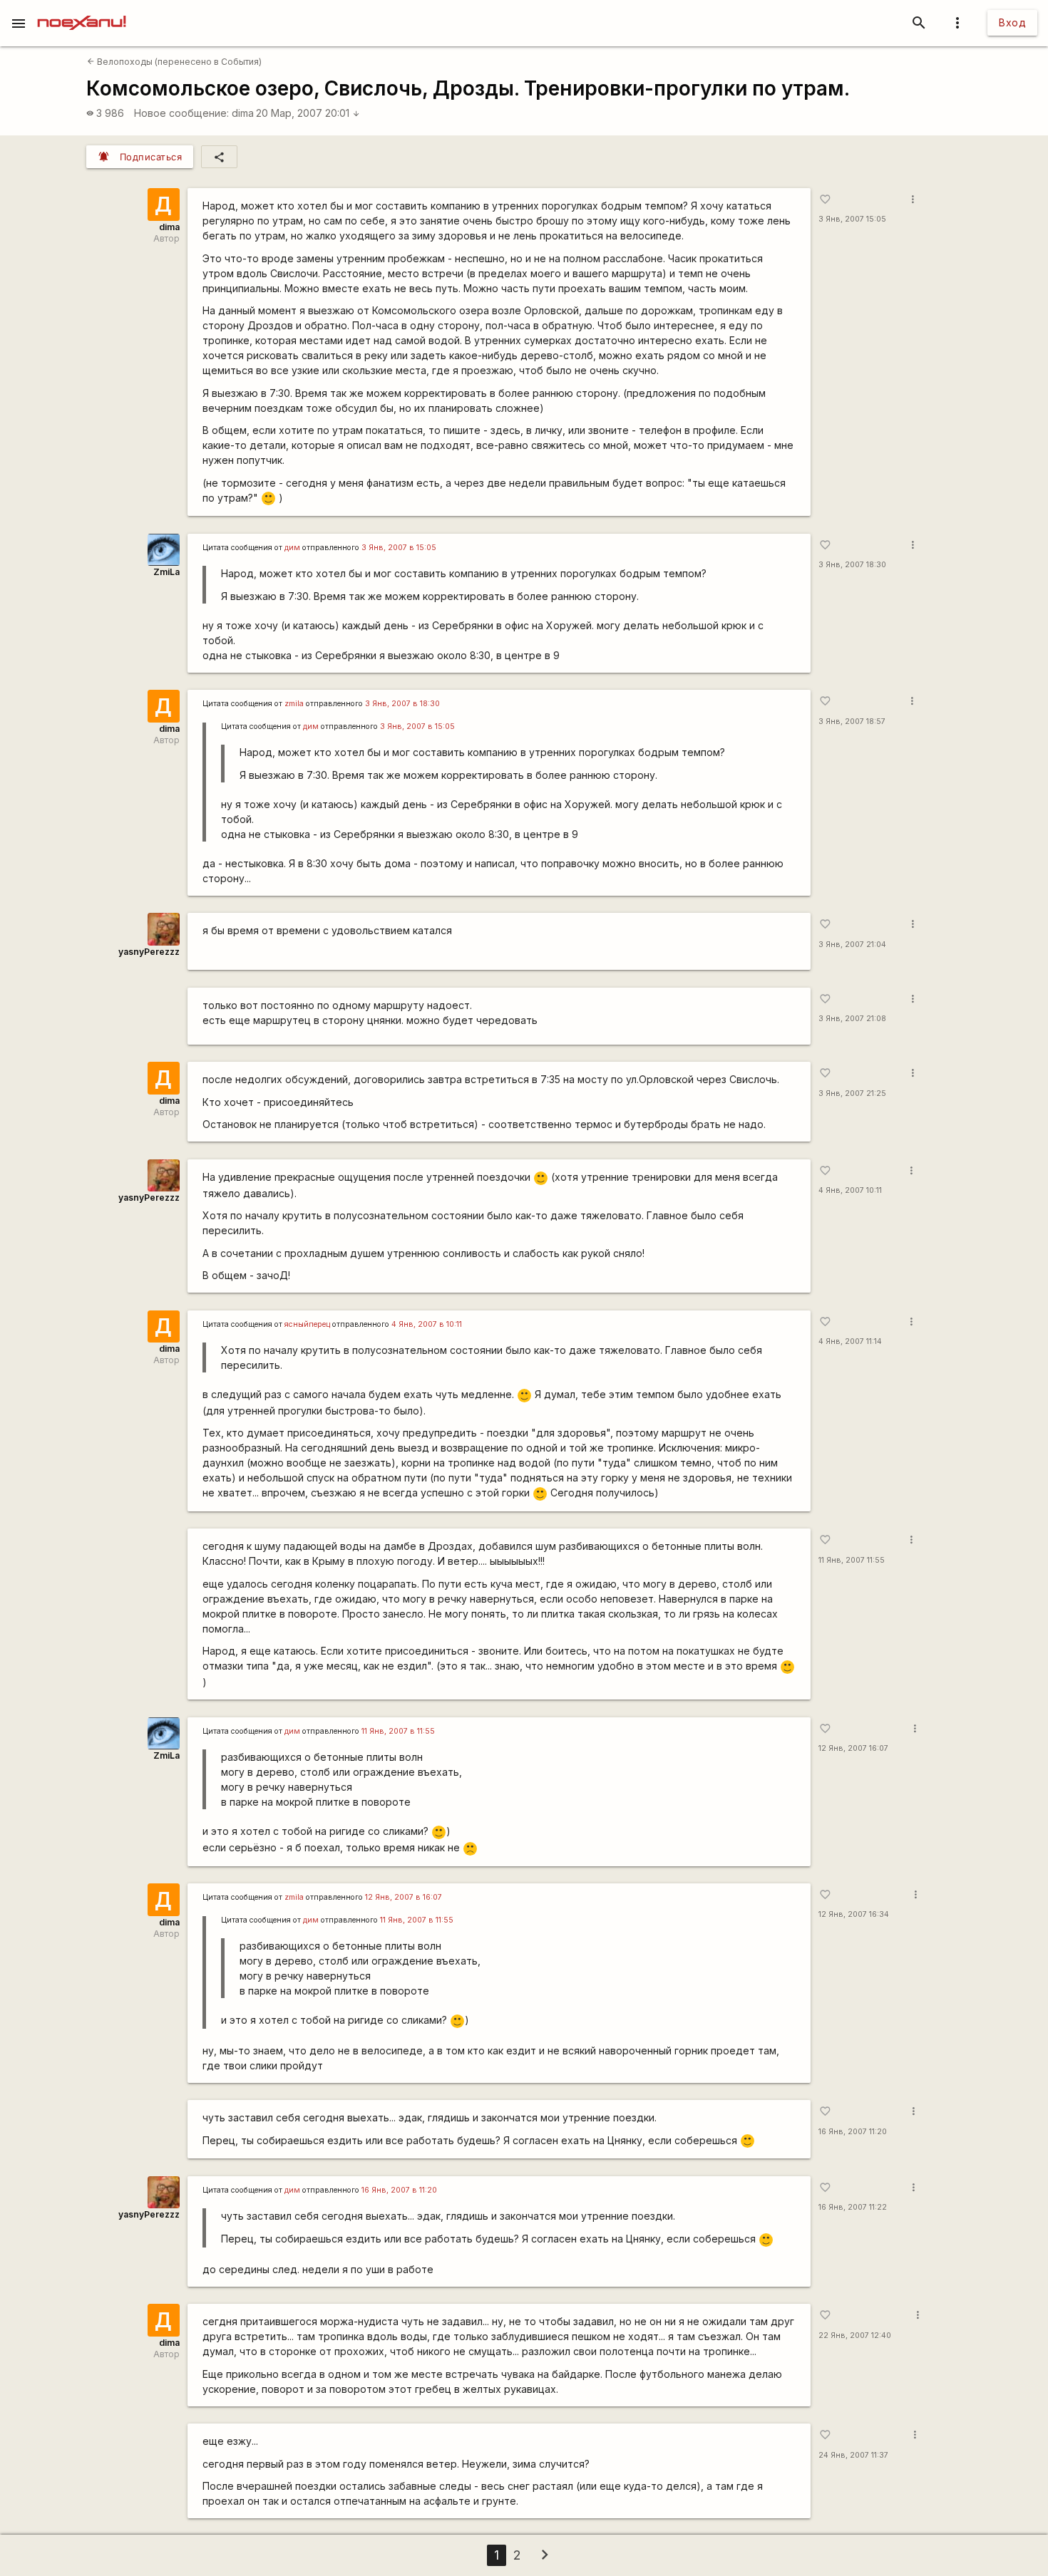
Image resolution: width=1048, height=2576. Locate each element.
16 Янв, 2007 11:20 (853, 2132)
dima (243, 113)
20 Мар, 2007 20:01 (308, 113)
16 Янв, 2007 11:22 (853, 2207)
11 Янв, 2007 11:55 (852, 1560)
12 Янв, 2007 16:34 (854, 1914)
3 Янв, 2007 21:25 (852, 1093)
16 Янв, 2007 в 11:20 (399, 2190)
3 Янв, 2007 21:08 (852, 1019)
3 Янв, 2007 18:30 (852, 565)
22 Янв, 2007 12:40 (855, 2336)
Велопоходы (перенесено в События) (174, 62)
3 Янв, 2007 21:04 (852, 945)
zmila (294, 704)
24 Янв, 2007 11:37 (853, 2455)
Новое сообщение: (181, 113)
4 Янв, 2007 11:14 (850, 1341)
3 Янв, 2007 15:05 (852, 219)
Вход (1012, 22)
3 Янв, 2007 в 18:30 (402, 704)
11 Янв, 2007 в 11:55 (398, 1731)
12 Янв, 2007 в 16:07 (404, 1897)
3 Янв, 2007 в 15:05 (399, 548)
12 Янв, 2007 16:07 (853, 1748)
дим (292, 548)
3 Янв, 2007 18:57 (852, 721)
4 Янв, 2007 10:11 (850, 1190)
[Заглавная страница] (82, 10)
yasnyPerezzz (149, 952)
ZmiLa (166, 572)
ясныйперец (307, 1324)
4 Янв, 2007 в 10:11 (427, 1324)
